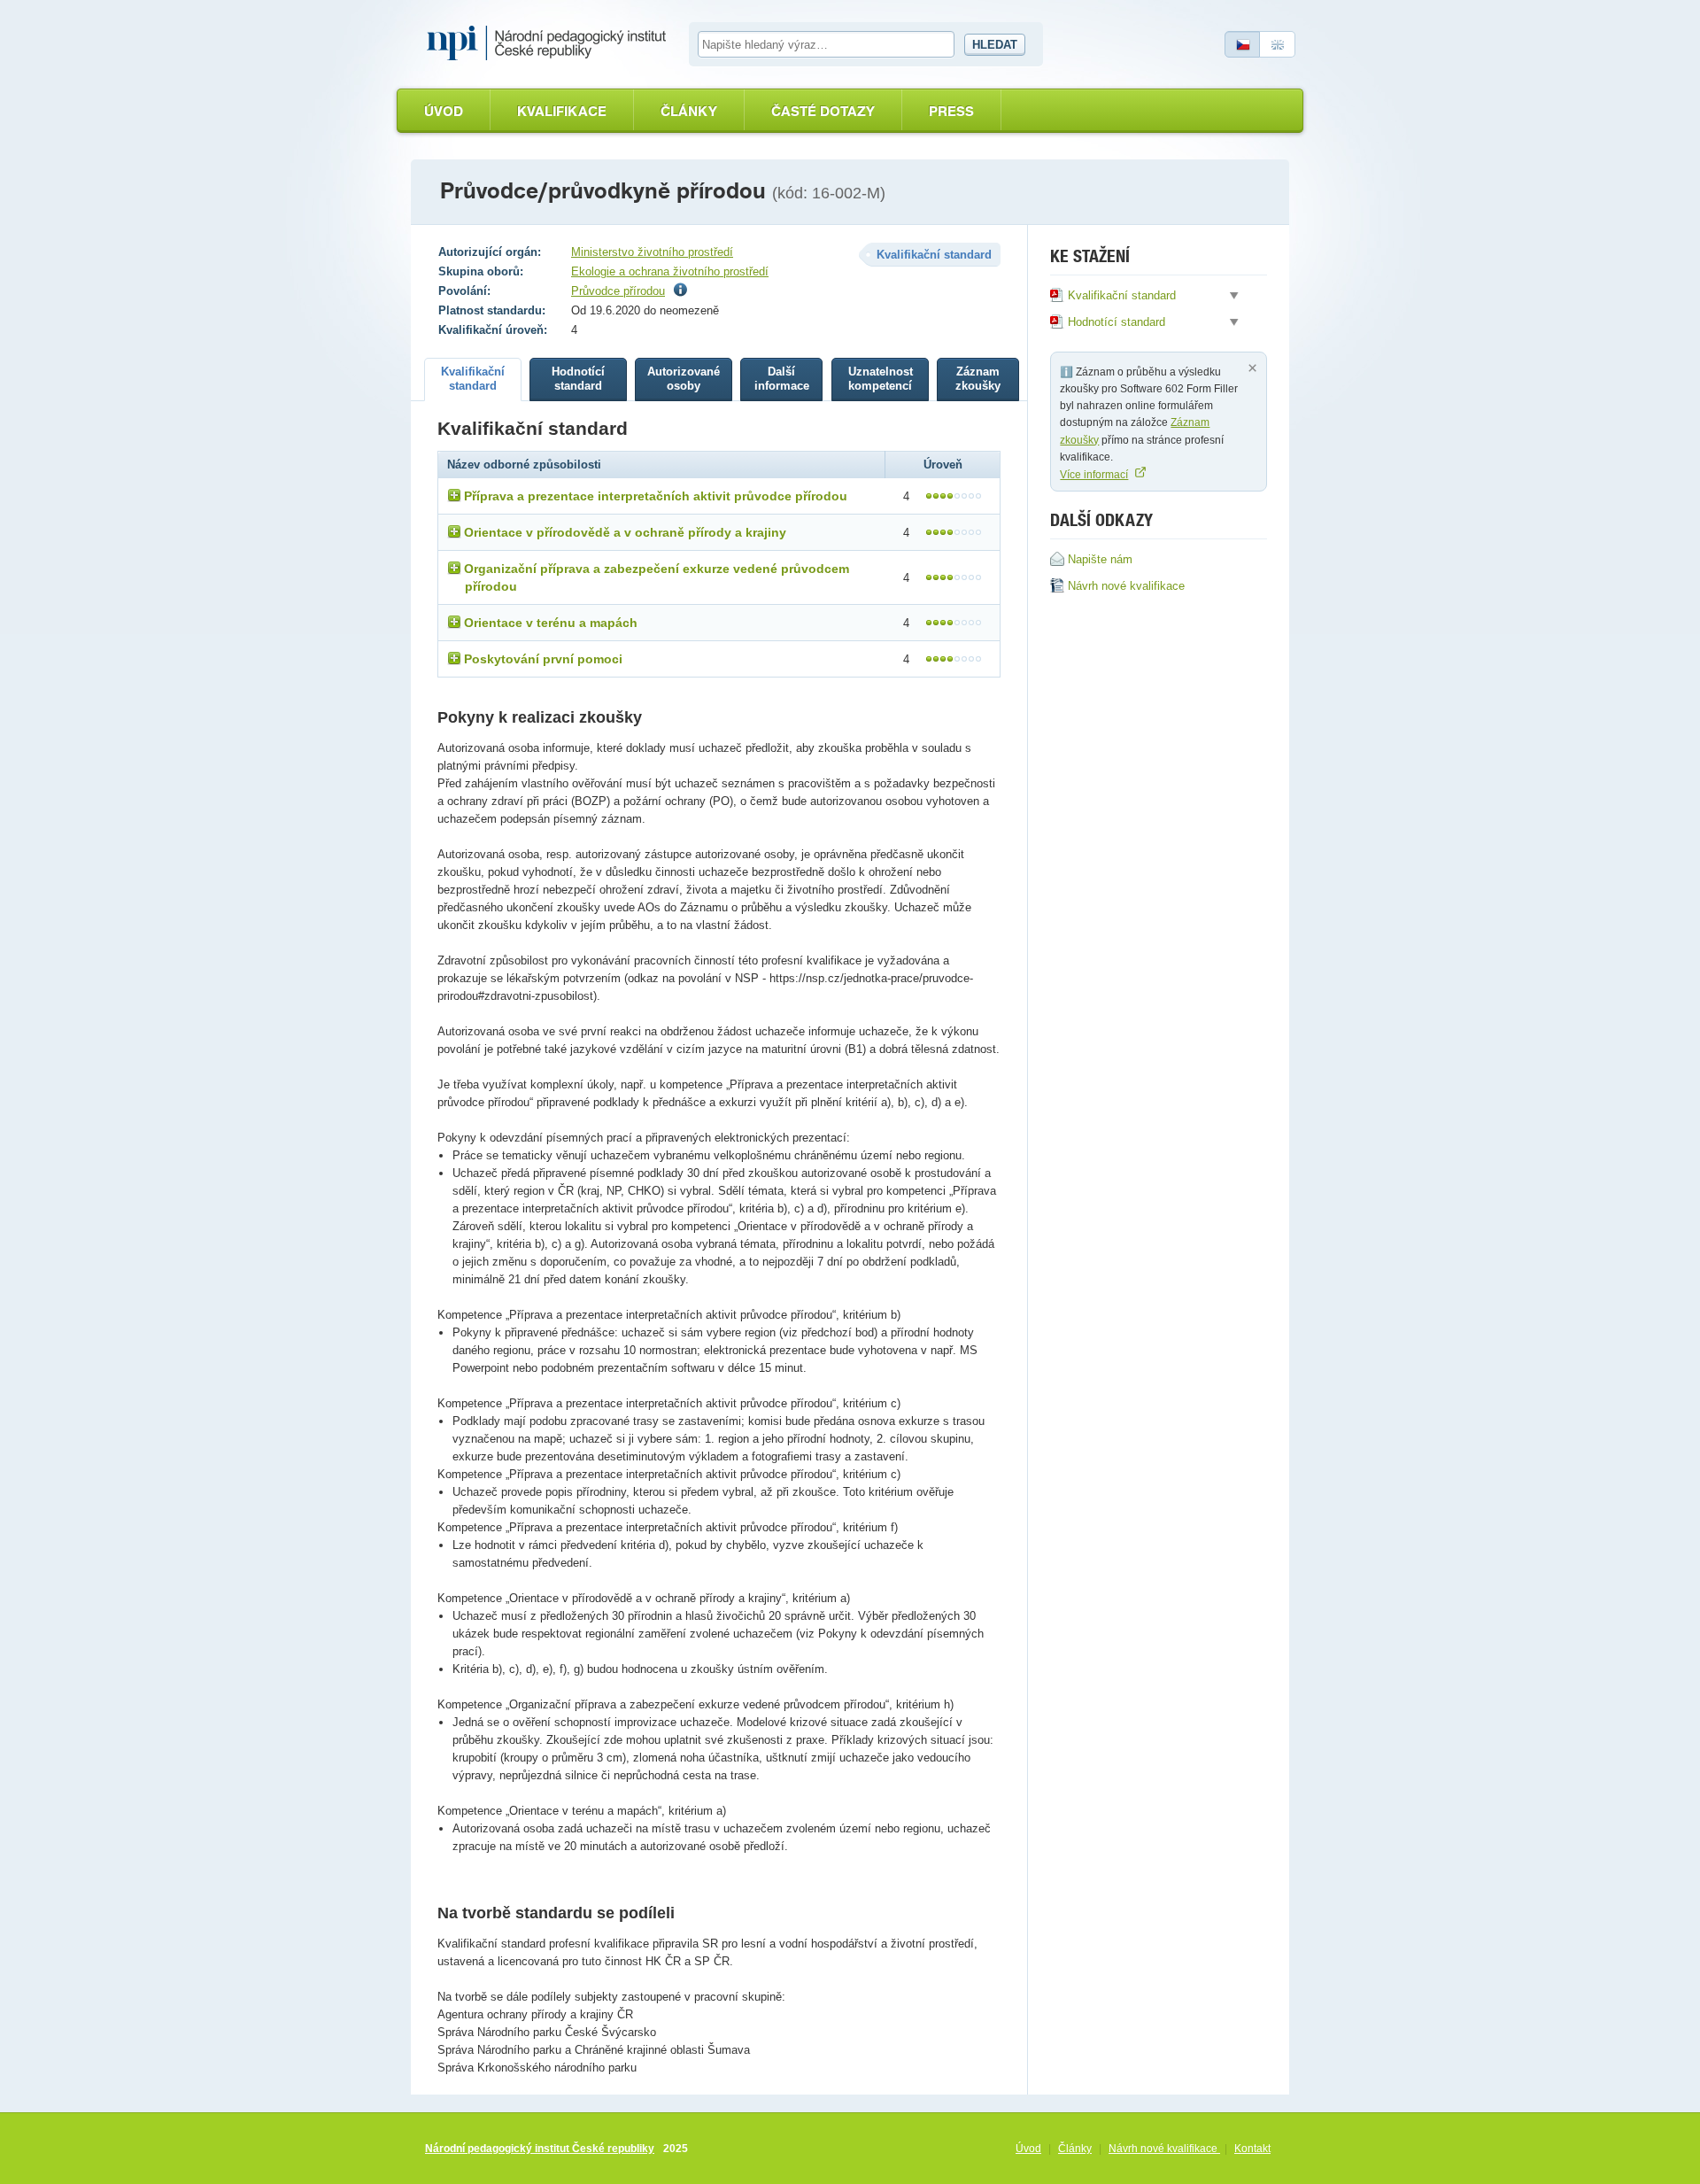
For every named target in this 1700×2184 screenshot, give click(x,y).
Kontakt (1252, 2149)
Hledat (995, 45)
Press (951, 111)
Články (689, 111)
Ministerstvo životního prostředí (652, 252)
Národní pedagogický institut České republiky (540, 2149)
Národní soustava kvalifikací (551, 43)
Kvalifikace (562, 111)
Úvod (444, 111)
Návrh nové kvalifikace (1164, 2149)
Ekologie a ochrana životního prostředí (670, 271)
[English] (1278, 44)
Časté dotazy (823, 111)
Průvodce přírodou (618, 291)
